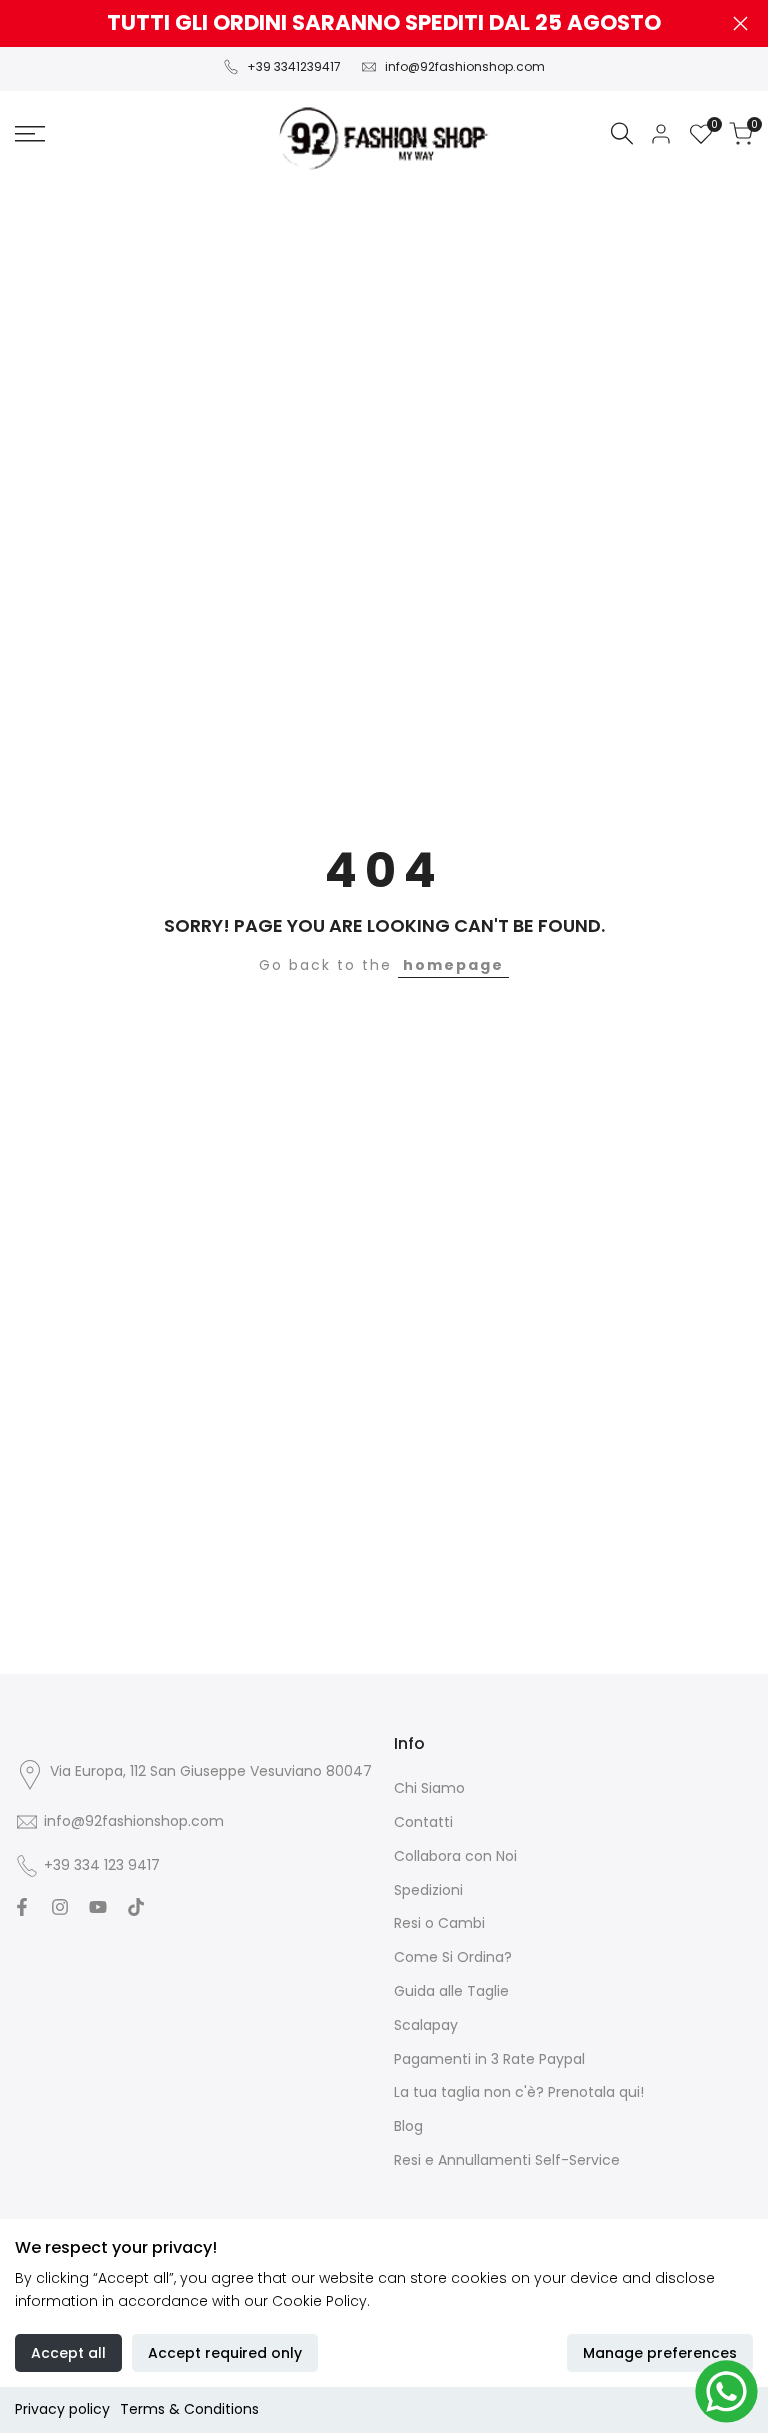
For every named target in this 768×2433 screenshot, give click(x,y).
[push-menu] (30, 134)
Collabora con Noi (455, 1856)
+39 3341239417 (294, 66)
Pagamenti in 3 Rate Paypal (489, 2059)
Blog (408, 2126)
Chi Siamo (429, 1788)
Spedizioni (428, 1890)
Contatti (423, 1822)
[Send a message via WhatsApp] (726, 2391)
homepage (453, 965)
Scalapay (426, 2025)
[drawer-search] (622, 133)
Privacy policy (62, 2409)
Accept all (68, 2353)
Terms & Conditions (189, 2409)
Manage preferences (660, 2353)
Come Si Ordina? (453, 1957)
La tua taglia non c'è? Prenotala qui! (519, 2092)
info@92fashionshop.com (465, 66)
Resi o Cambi (439, 1923)
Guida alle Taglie (451, 1991)
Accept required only (225, 2353)
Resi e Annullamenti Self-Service (507, 2160)
